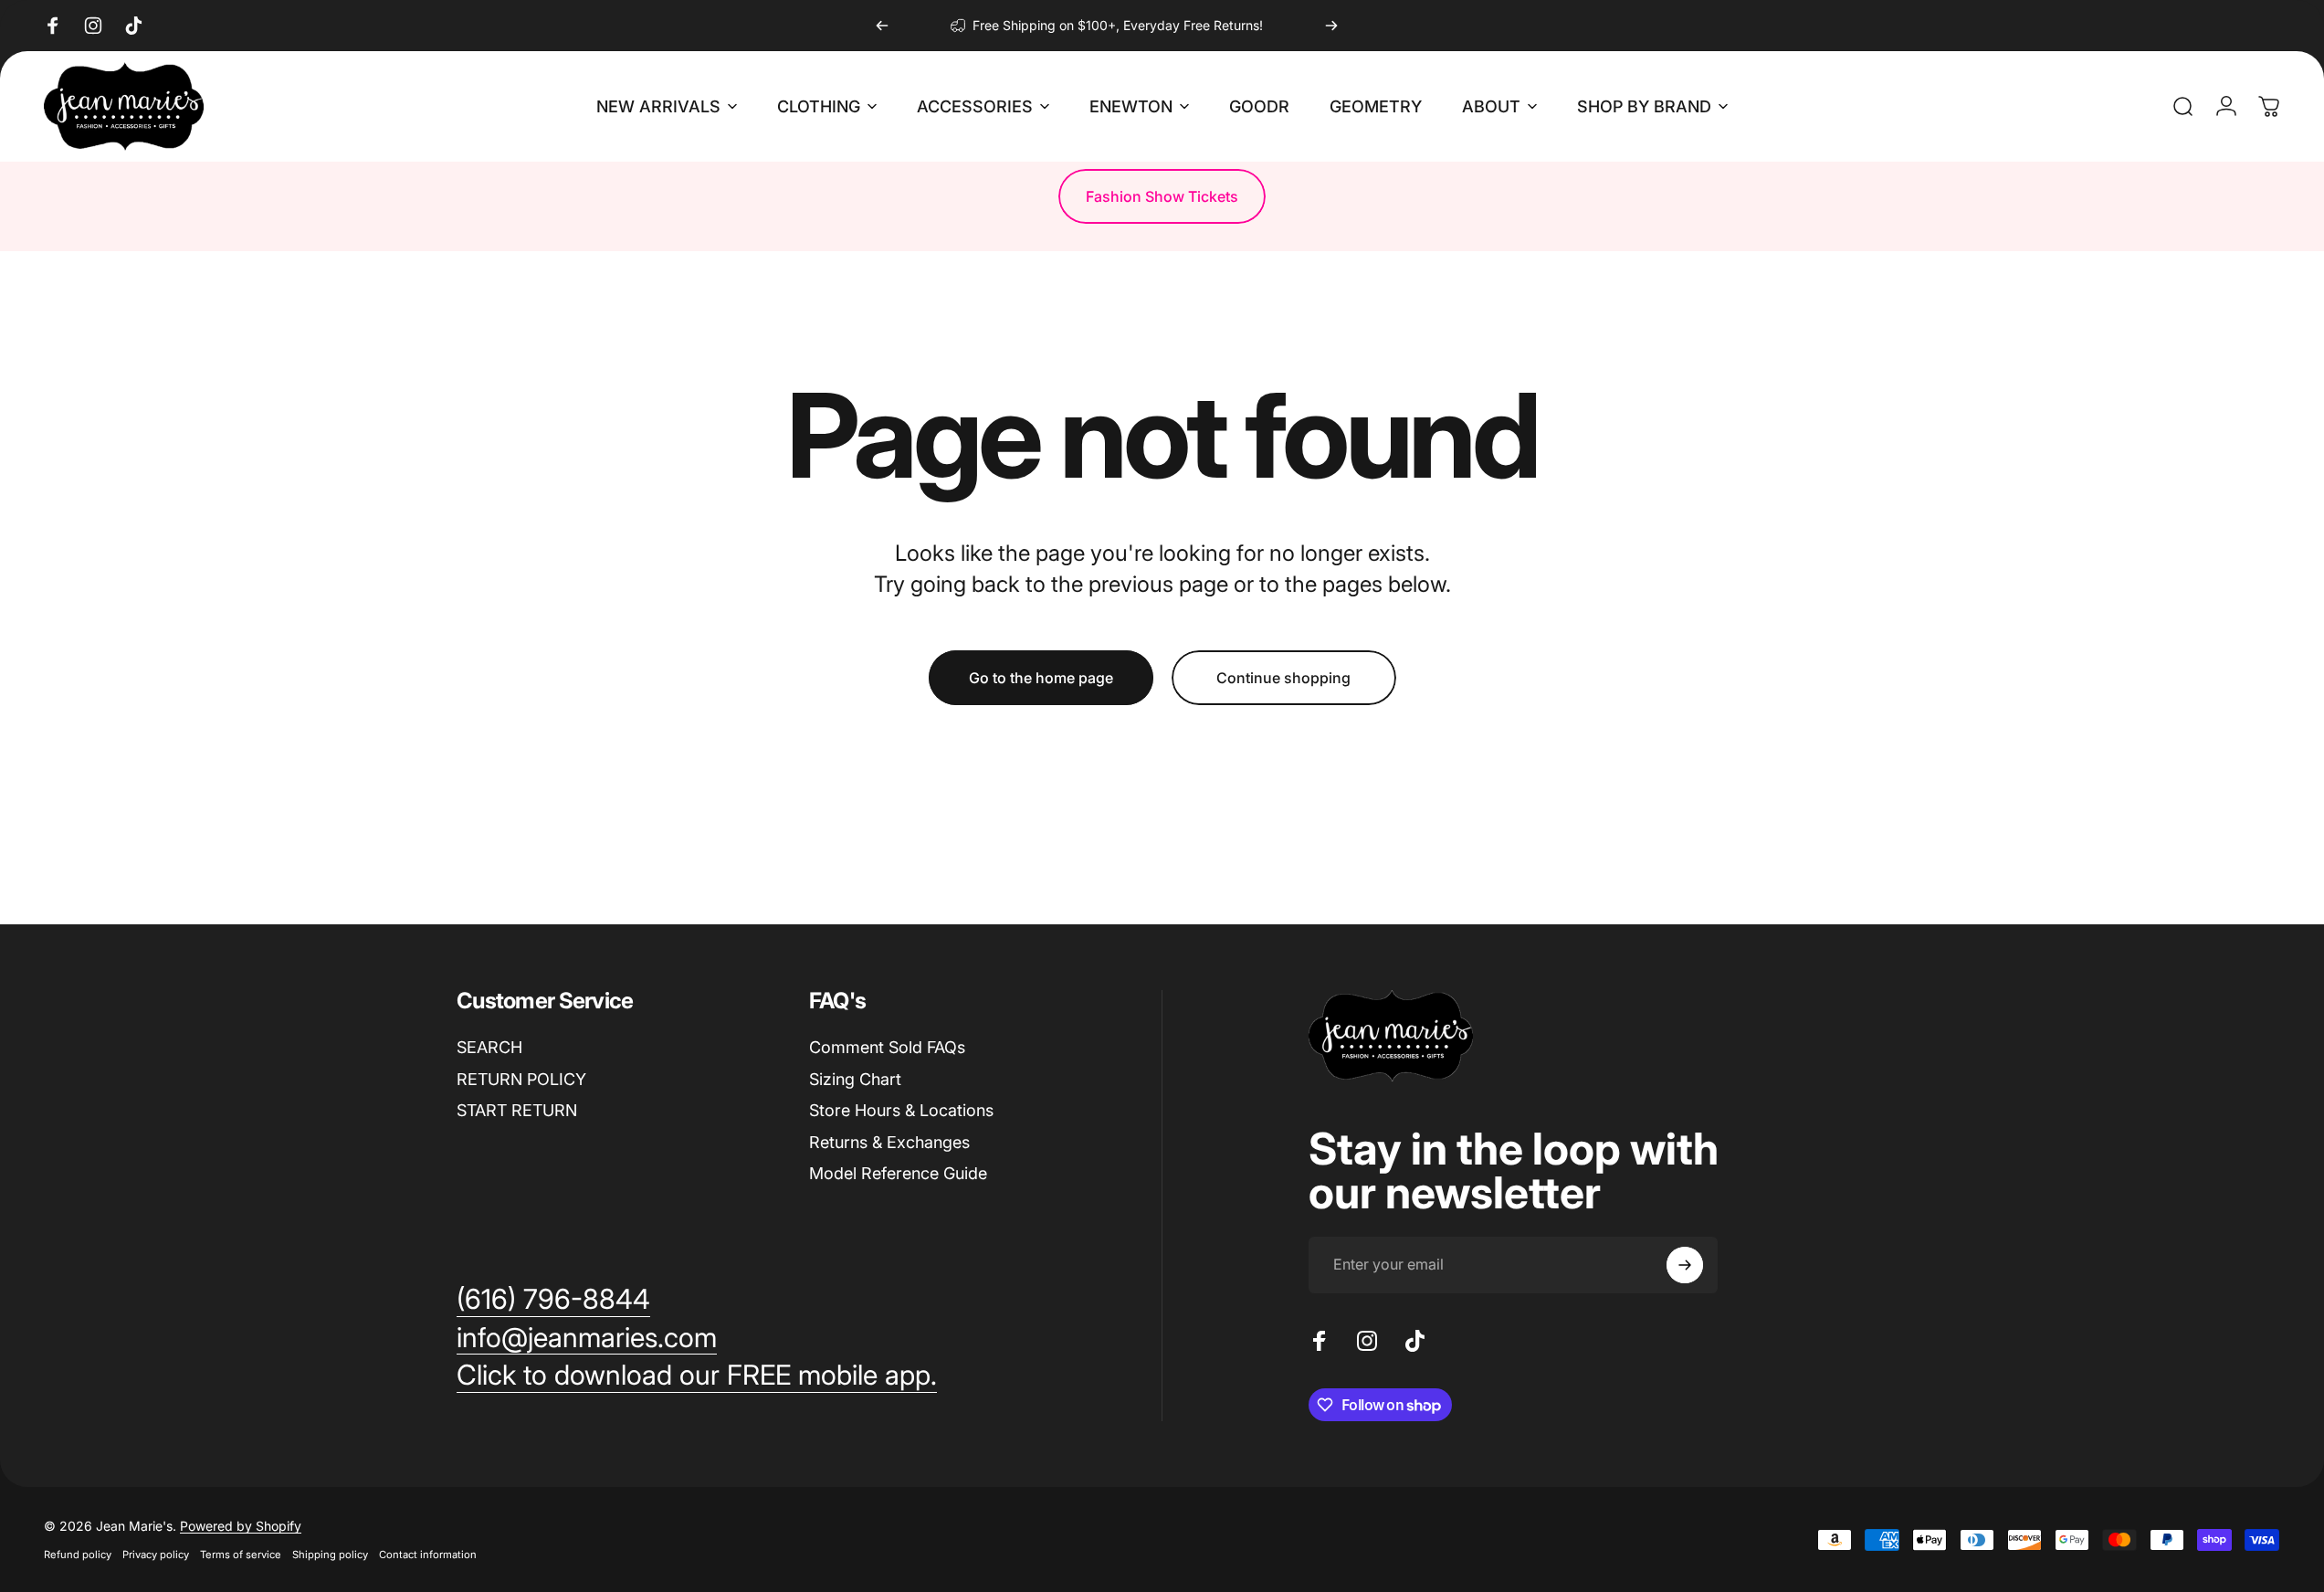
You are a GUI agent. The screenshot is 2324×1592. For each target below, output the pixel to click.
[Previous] (882, 26)
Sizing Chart (855, 1079)
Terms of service (241, 1555)
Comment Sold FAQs (887, 1047)
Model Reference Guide (898, 1173)
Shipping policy (330, 1555)
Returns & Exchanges (889, 1142)
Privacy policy (156, 1555)
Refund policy (78, 1555)
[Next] (1331, 26)
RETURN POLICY (521, 1079)
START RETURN (517, 1110)
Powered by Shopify (241, 1526)
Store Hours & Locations (901, 1110)
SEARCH (489, 1047)
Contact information (428, 1555)
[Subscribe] (1685, 1265)
